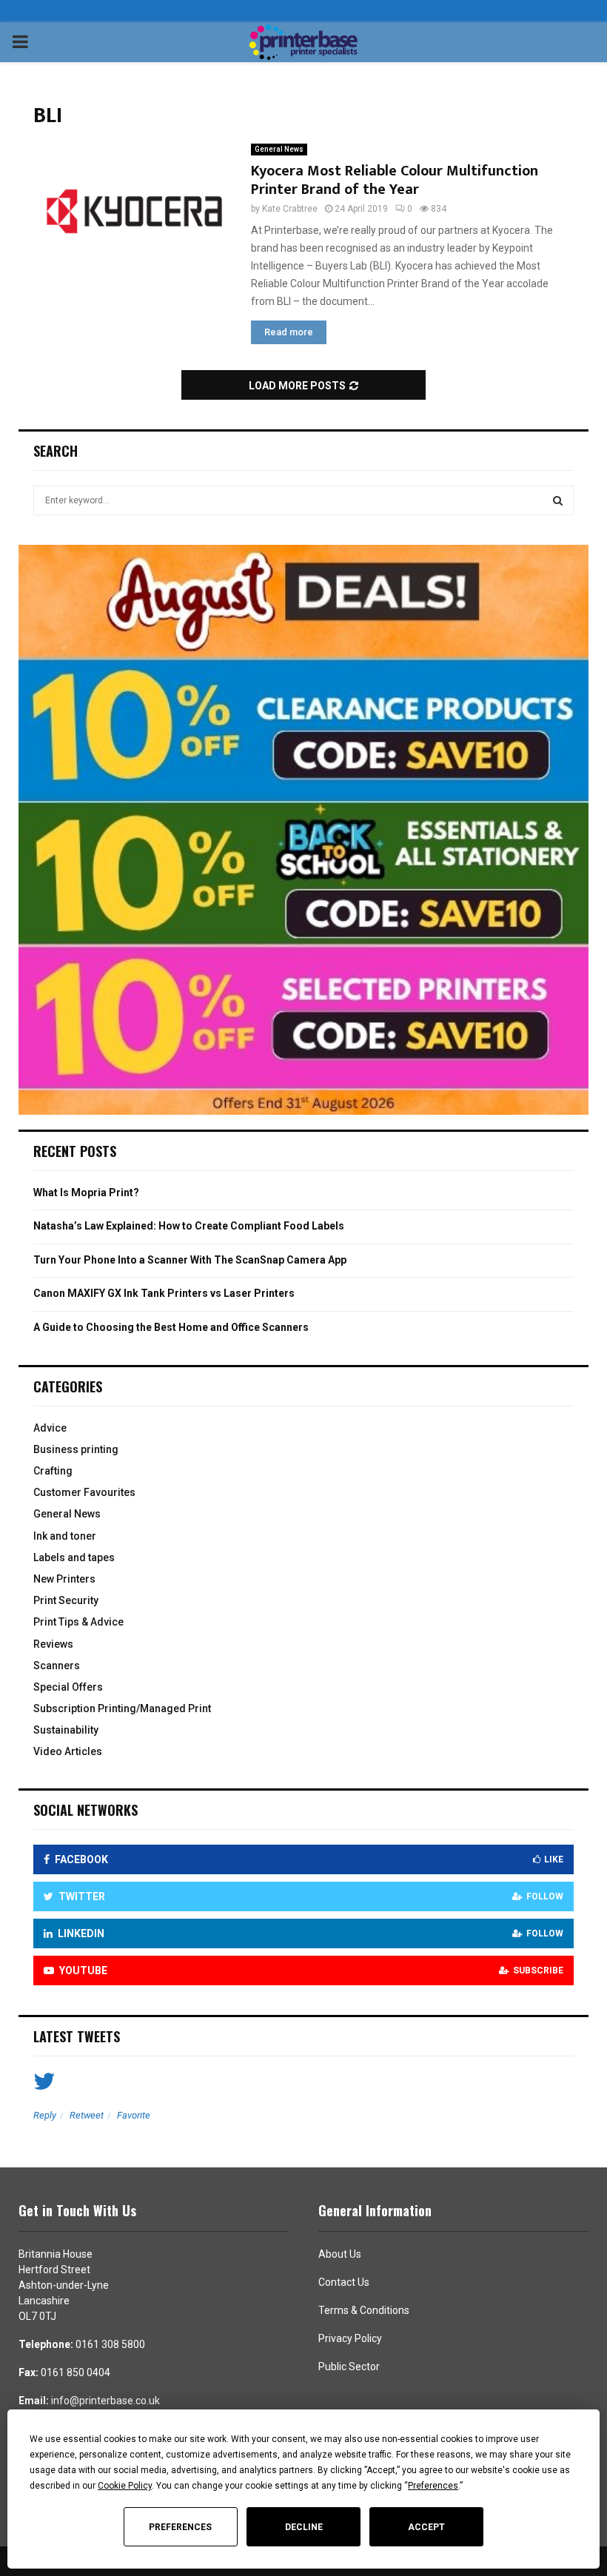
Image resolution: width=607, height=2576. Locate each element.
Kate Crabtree (290, 209)
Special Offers (68, 1687)
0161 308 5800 (110, 2344)
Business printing (76, 1449)
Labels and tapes (74, 1557)
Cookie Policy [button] (125, 2486)
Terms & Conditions (364, 2310)
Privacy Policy (350, 2338)
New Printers (64, 1579)
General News (279, 149)
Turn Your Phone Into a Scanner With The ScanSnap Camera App (190, 1260)
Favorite (134, 2115)
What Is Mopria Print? (86, 1193)
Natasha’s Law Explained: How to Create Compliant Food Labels (189, 1226)
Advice (50, 1428)
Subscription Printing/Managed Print (122, 1708)
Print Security (66, 1600)
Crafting (53, 1471)
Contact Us (344, 2282)
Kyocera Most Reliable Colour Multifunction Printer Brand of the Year (395, 180)
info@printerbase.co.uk (105, 2401)
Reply (45, 2115)
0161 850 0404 (76, 2372)
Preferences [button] (433, 2486)
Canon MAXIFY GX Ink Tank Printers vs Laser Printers (164, 1293)
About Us (340, 2254)
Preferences (180, 2527)
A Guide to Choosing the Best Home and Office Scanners (171, 1327)
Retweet (87, 2115)
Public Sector (349, 2367)
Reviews (53, 1644)
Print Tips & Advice (78, 1622)
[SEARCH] (558, 500)
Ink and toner (65, 1536)
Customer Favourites (84, 1492)
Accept (426, 2527)
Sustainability (66, 1730)
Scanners (57, 1666)
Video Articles (68, 1751)
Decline (304, 2527)
